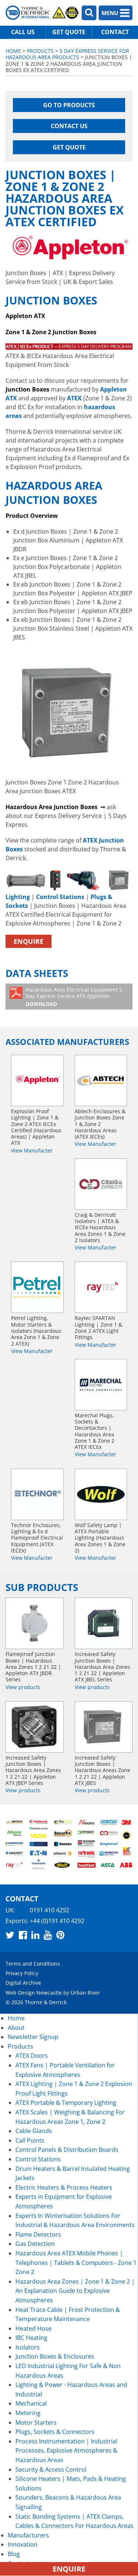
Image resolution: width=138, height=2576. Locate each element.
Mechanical (31, 2403)
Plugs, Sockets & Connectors (55, 2432)
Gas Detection (35, 2244)
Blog (14, 2554)
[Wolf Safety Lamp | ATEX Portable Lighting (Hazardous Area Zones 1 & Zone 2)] (101, 1494)
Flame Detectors (38, 2234)
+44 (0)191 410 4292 (57, 1920)
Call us (23, 32)
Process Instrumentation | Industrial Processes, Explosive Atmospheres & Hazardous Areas (66, 2451)
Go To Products (69, 105)
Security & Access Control (51, 2469)
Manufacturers (28, 2535)
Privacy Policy (22, 1973)
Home (13, 51)
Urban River (85, 1992)
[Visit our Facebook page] (23, 1935)
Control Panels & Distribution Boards (67, 2150)
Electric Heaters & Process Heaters (64, 2187)
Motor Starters (36, 2422)
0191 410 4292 (49, 1910)
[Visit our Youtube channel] (48, 1935)
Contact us (69, 126)
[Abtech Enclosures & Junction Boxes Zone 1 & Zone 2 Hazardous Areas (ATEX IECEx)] (101, 1080)
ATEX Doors (32, 2056)
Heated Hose (33, 2328)
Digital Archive (23, 1983)
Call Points (30, 2140)
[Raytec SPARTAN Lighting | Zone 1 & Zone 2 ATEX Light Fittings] (101, 1287)
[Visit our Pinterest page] (60, 1935)
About (16, 2028)
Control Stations (38, 2159)
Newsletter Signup (33, 2037)
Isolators (28, 2347)
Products (40, 51)
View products (23, 1687)
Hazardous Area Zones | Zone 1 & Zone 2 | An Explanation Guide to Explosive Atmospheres (75, 2291)
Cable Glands (34, 2131)
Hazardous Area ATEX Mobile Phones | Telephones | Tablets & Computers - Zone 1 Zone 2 (76, 2263)
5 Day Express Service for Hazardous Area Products (67, 54)
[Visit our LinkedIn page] (35, 1935)
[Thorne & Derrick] (42, 13)
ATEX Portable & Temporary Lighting (66, 2103)
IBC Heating (31, 2338)
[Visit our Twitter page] (10, 1935)
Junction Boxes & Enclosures (55, 2356)
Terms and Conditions (33, 1964)
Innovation (23, 2544)
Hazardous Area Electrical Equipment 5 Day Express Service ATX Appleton (74, 997)
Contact (115, 32)
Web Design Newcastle (34, 1992)
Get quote (69, 32)
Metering (28, 2413)
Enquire (29, 941)
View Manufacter (32, 1150)
